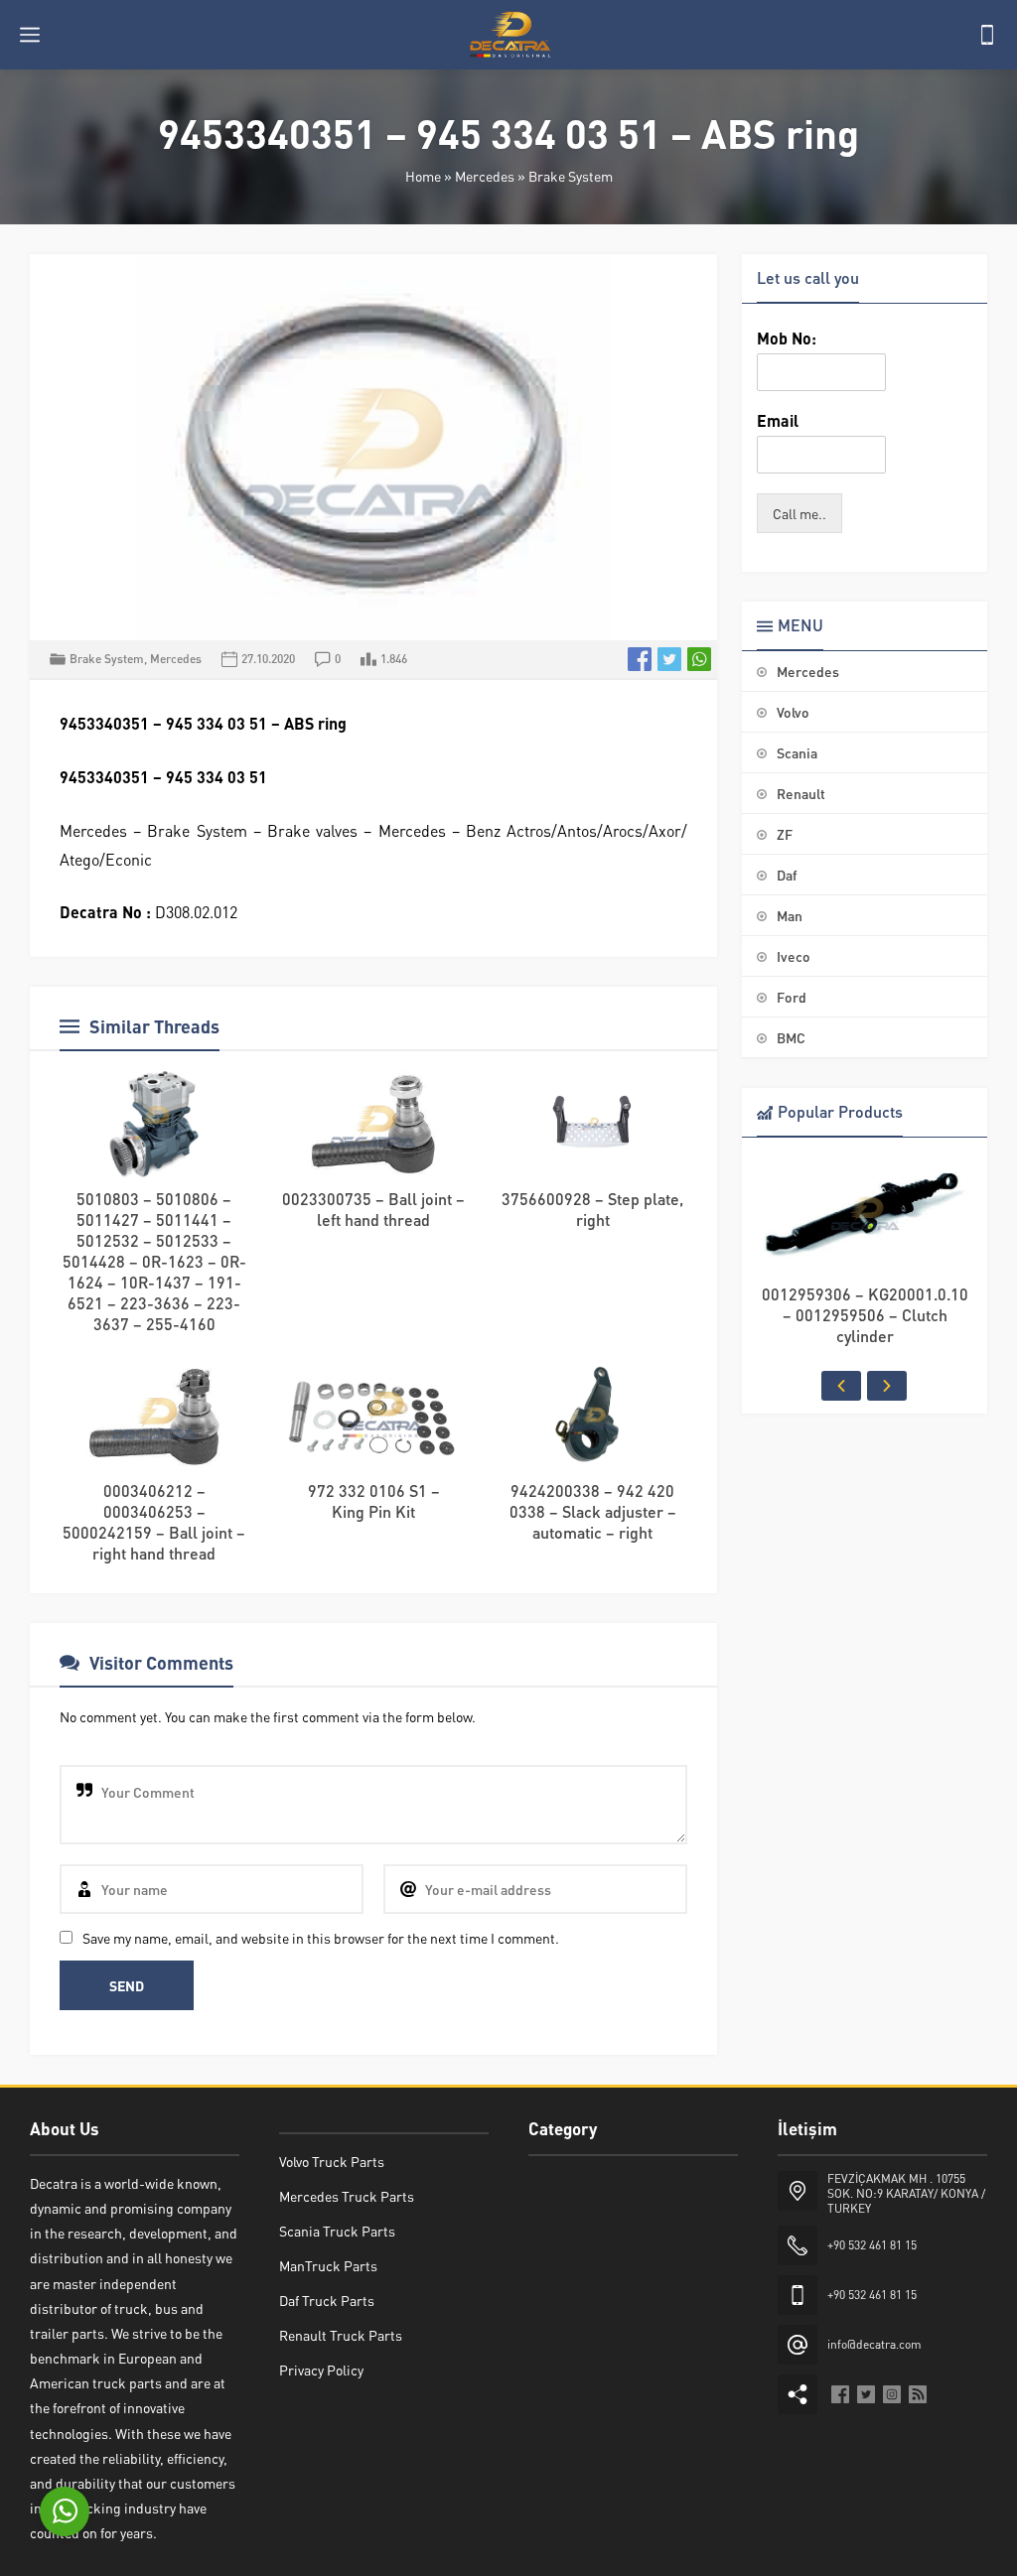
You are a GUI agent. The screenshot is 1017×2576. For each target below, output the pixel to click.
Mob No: (787, 339)
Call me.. (799, 513)
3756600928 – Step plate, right (592, 1209)
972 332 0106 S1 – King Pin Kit (374, 1501)
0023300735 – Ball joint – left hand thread (373, 1209)
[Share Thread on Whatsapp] (699, 659)
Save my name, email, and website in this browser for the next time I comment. (321, 1938)
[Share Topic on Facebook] (640, 659)
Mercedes (485, 176)
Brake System (571, 176)
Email (778, 421)
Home (423, 176)
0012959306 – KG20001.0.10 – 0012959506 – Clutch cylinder (865, 1315)
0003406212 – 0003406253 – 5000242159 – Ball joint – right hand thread (154, 1522)
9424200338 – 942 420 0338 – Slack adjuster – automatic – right (593, 1511)
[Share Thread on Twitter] (669, 659)
